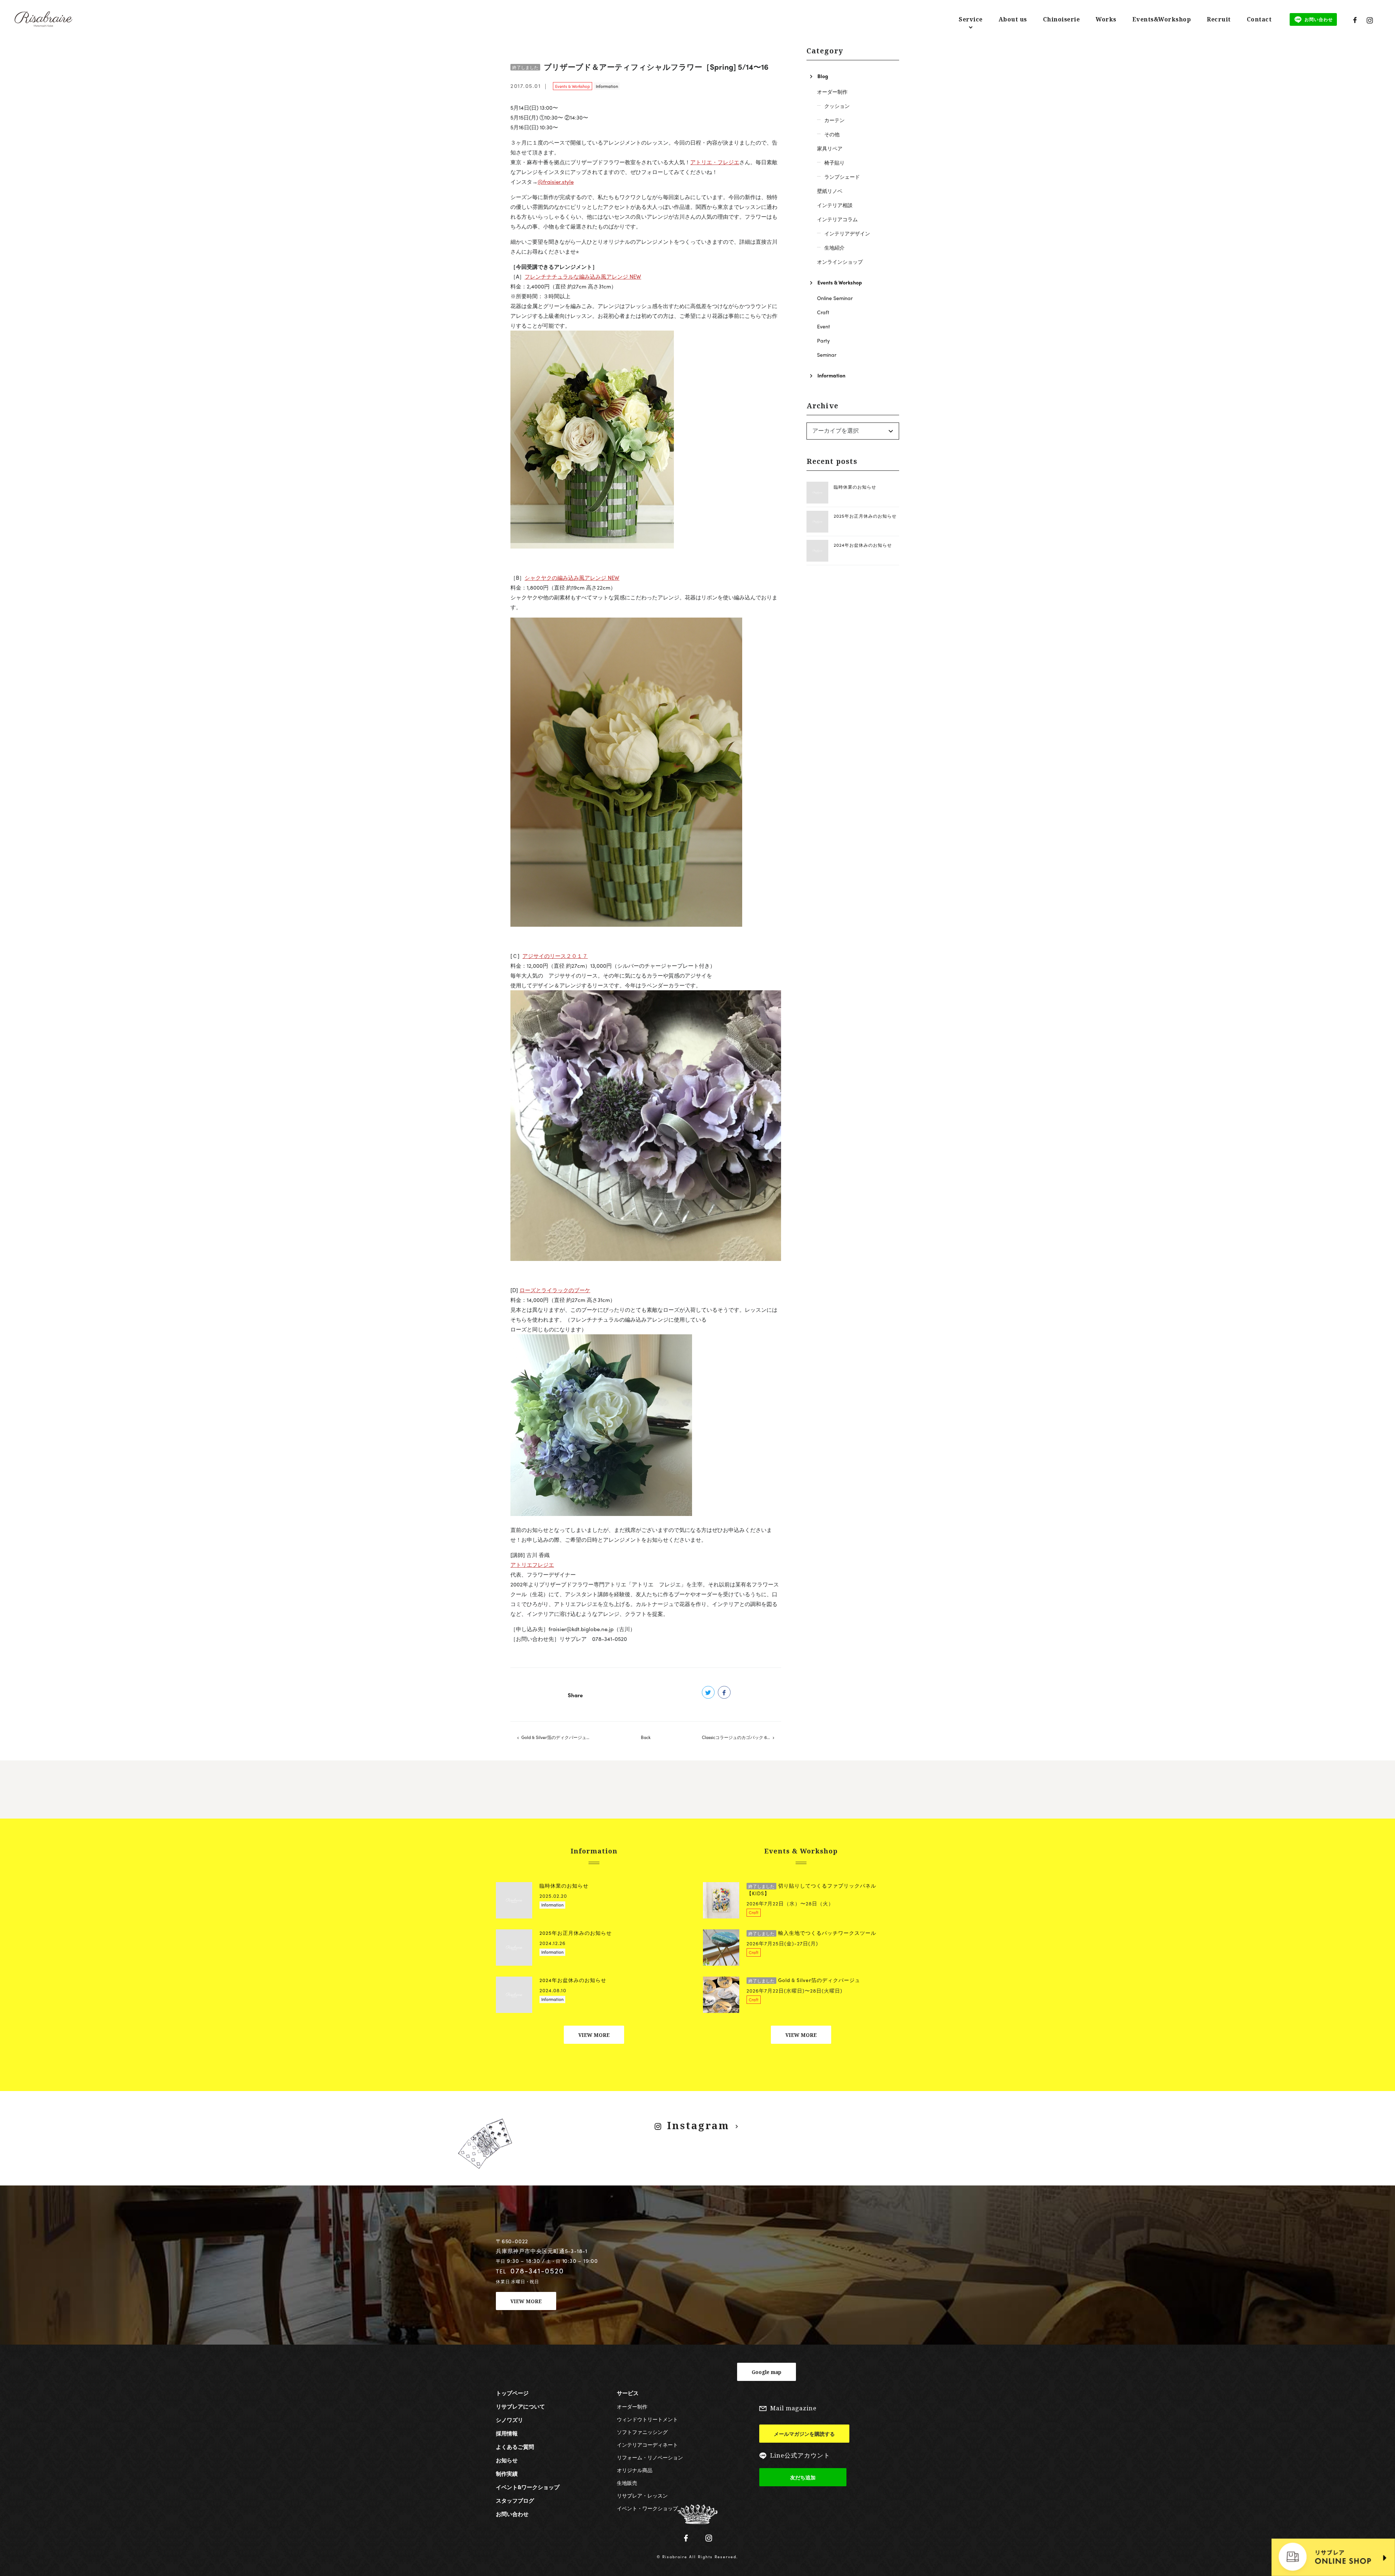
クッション (837, 106)
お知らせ (507, 2460)
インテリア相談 (835, 205)
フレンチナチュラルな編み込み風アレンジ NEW (583, 276)
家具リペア (830, 148)
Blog (823, 76)
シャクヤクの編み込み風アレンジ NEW (572, 578)
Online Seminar (835, 298)
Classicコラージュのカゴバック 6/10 (737, 1737)
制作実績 (507, 2474)
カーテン (834, 120)
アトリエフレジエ (532, 1565)
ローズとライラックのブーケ (555, 1290)
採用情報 (507, 2433)
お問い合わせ (512, 2514)
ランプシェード (842, 177)
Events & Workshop (573, 86)
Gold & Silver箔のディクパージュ (804, 1980)
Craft (823, 312)
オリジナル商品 (635, 2470)
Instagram (698, 2125)
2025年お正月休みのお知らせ (865, 516)
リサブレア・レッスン (642, 2495)
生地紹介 (834, 247)
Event (824, 326)
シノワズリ (510, 2420)
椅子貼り (834, 162)
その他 (832, 134)
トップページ (512, 2393)
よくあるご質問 (515, 2447)
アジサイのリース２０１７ (555, 956)
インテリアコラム (837, 219)
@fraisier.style (556, 182)
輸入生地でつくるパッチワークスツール (812, 1933)
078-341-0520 (537, 2270)
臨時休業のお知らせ (855, 487)
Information (607, 86)
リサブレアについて (520, 2406)
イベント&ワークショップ (528, 2487)
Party (823, 340)
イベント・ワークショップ (647, 2508)
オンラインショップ (840, 262)
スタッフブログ (515, 2500)
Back (646, 1737)
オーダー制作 (832, 92)
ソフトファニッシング (642, 2432)
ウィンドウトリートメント (647, 2419)
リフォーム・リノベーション (650, 2457)
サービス (628, 2393)
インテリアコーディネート (647, 2444)
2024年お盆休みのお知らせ (863, 545)
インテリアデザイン (847, 233)
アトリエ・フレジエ (715, 162)
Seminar (827, 355)
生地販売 (627, 2483)
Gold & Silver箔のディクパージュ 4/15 (559, 1737)
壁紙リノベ (830, 191)
